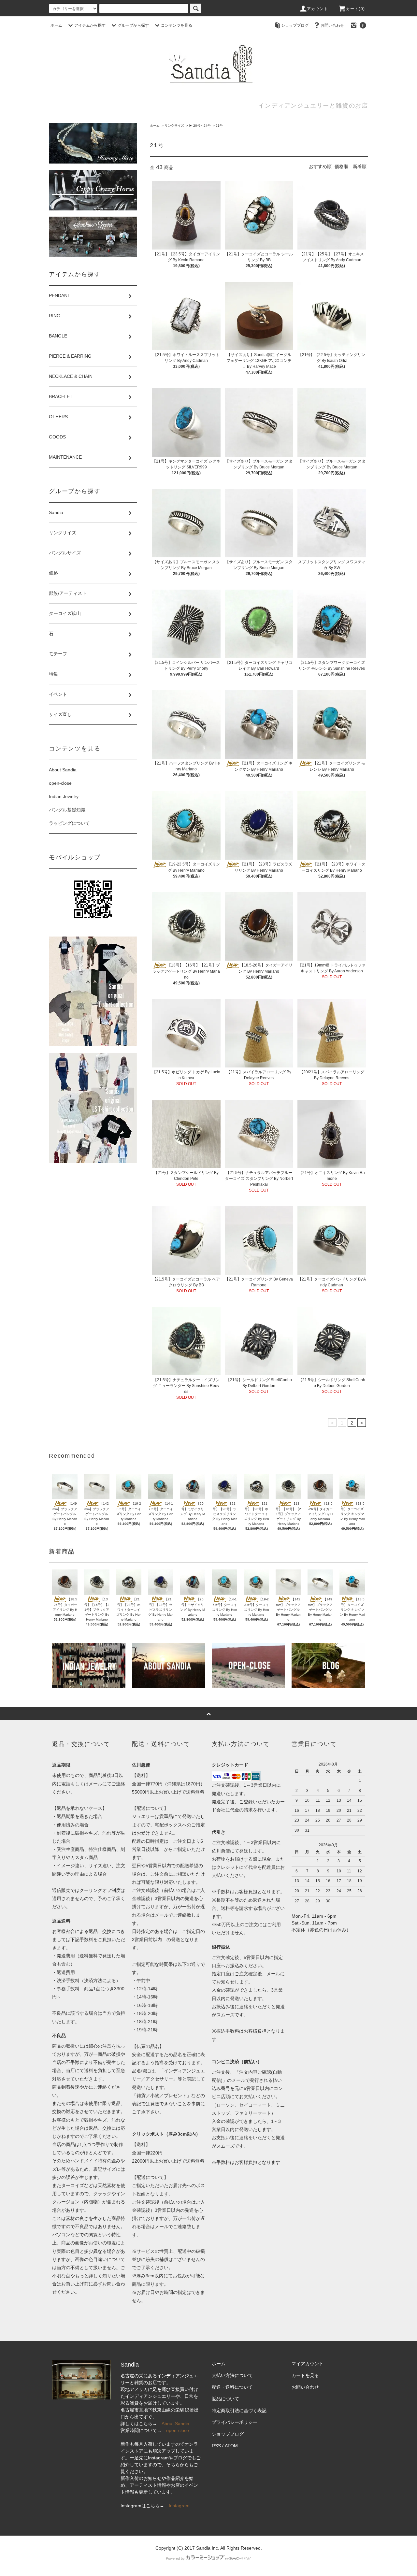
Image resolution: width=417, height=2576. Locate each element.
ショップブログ (295, 25)
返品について (225, 2399)
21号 (219, 126)
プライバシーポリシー (235, 2422)
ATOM (231, 2446)
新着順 (360, 166)
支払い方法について (232, 2375)
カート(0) (355, 9)
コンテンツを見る (177, 25)
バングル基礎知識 (67, 810)
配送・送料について (232, 2387)
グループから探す (133, 25)
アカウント (318, 9)
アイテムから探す (90, 25)
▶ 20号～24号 (200, 126)
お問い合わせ (332, 25)
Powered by (175, 2558)
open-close (60, 783)
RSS (216, 2446)
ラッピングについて (69, 823)
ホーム (56, 25)
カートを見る (305, 2375)
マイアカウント (308, 2364)
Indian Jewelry (64, 796)
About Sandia (63, 770)
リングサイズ (174, 126)
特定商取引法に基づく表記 (239, 2411)
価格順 (341, 166)
